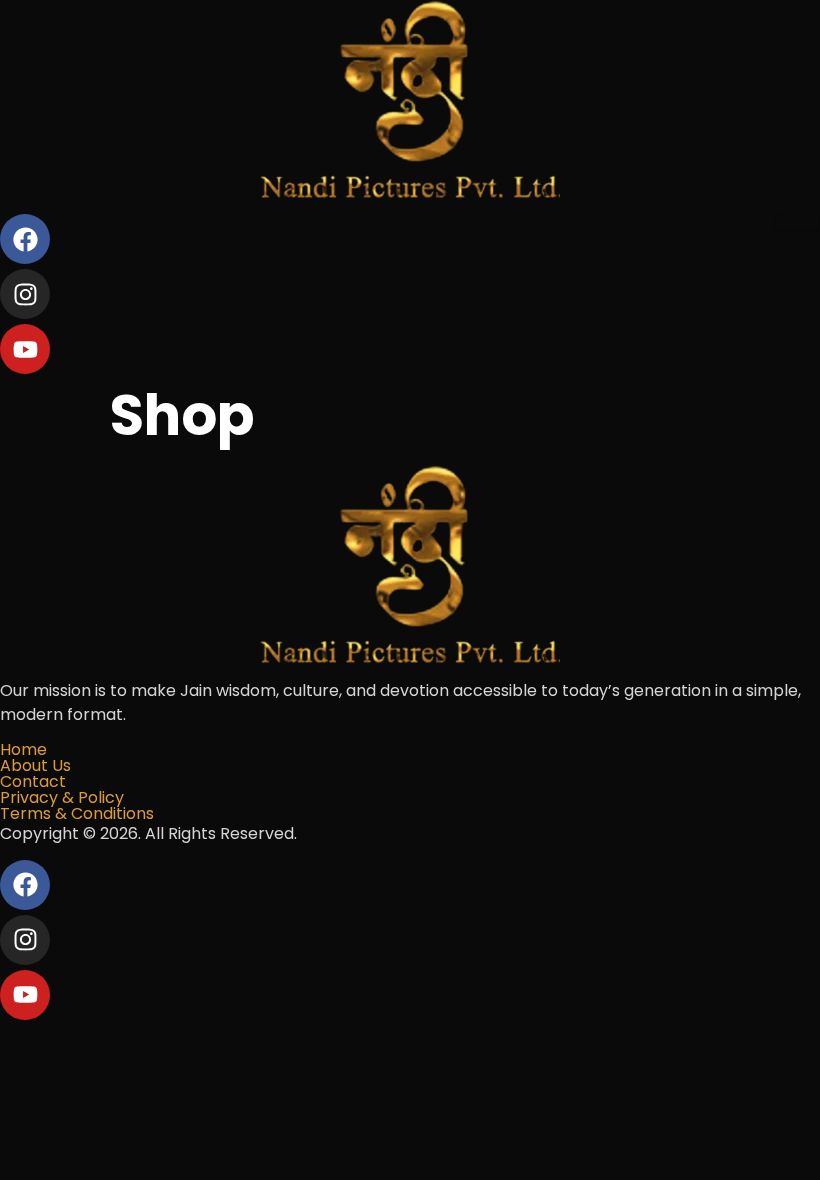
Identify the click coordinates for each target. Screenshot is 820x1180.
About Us (35, 765)
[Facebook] (25, 239)
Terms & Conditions (77, 813)
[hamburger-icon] (797, 223)
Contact (33, 781)
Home (23, 749)
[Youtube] (25, 349)
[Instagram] (25, 294)
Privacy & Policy (62, 797)
